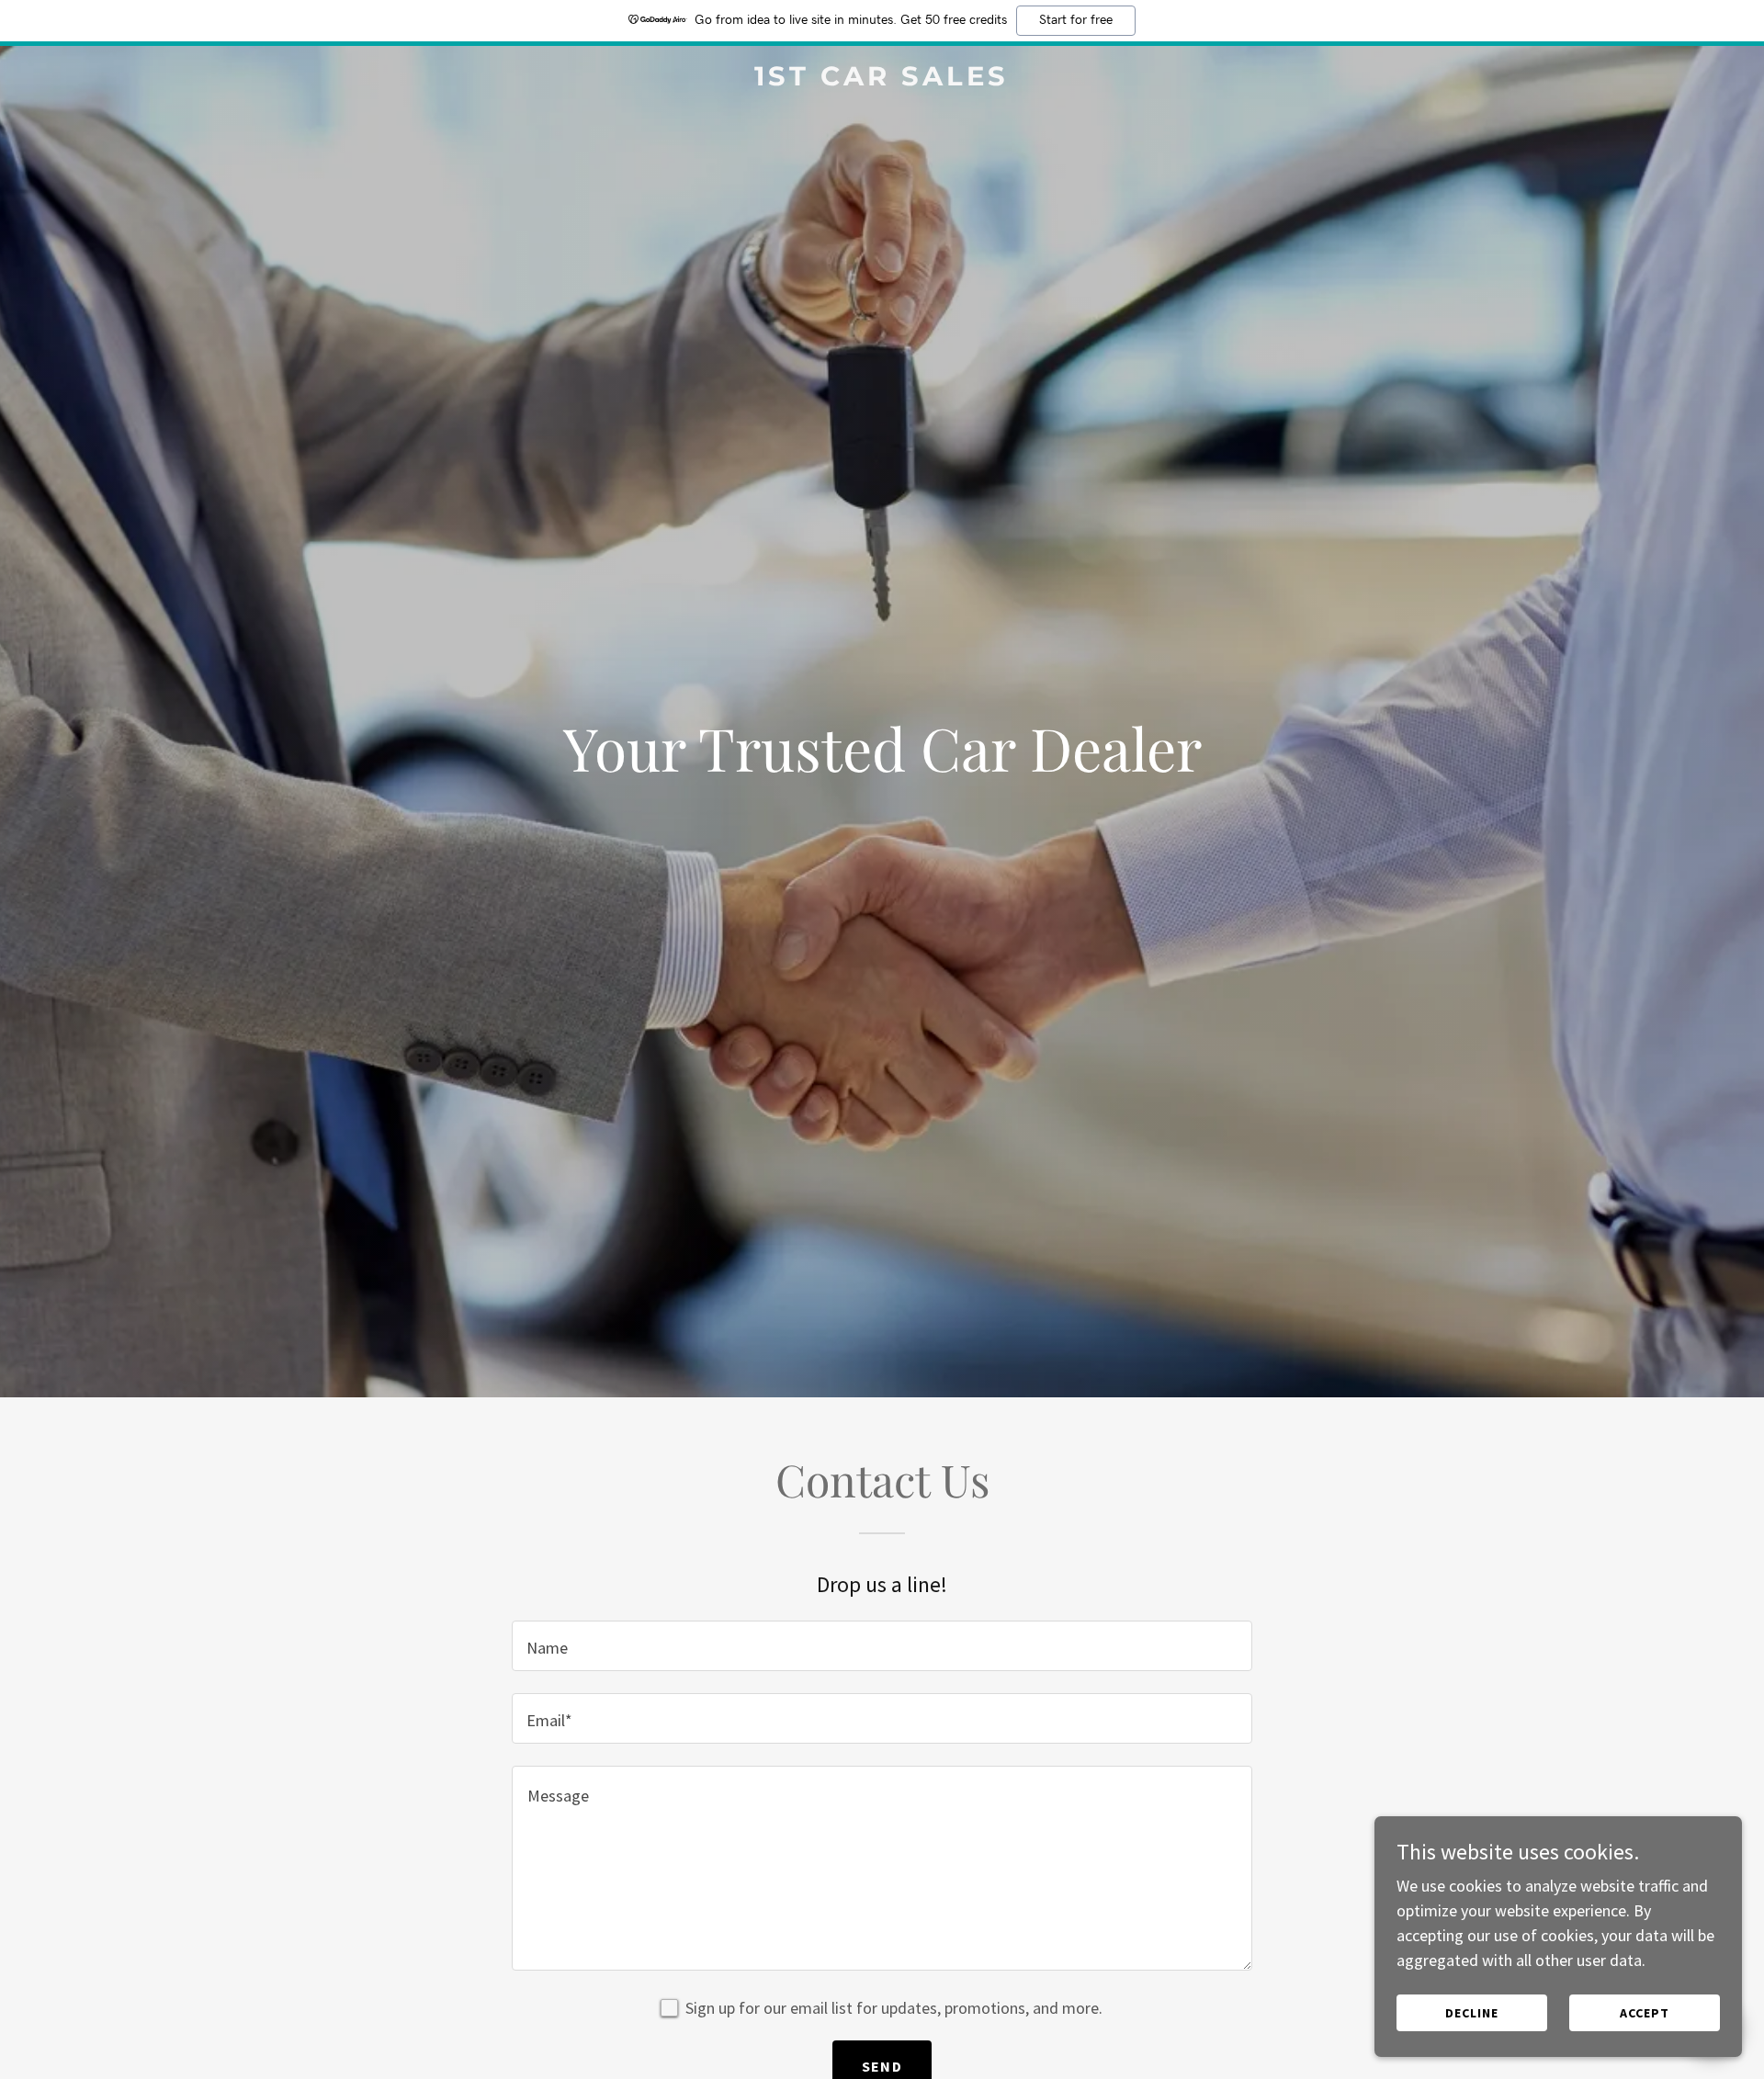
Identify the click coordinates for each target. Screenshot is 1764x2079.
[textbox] (882, 1646)
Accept (1645, 2013)
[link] (882, 79)
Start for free (1076, 20)
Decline (1472, 2013)
